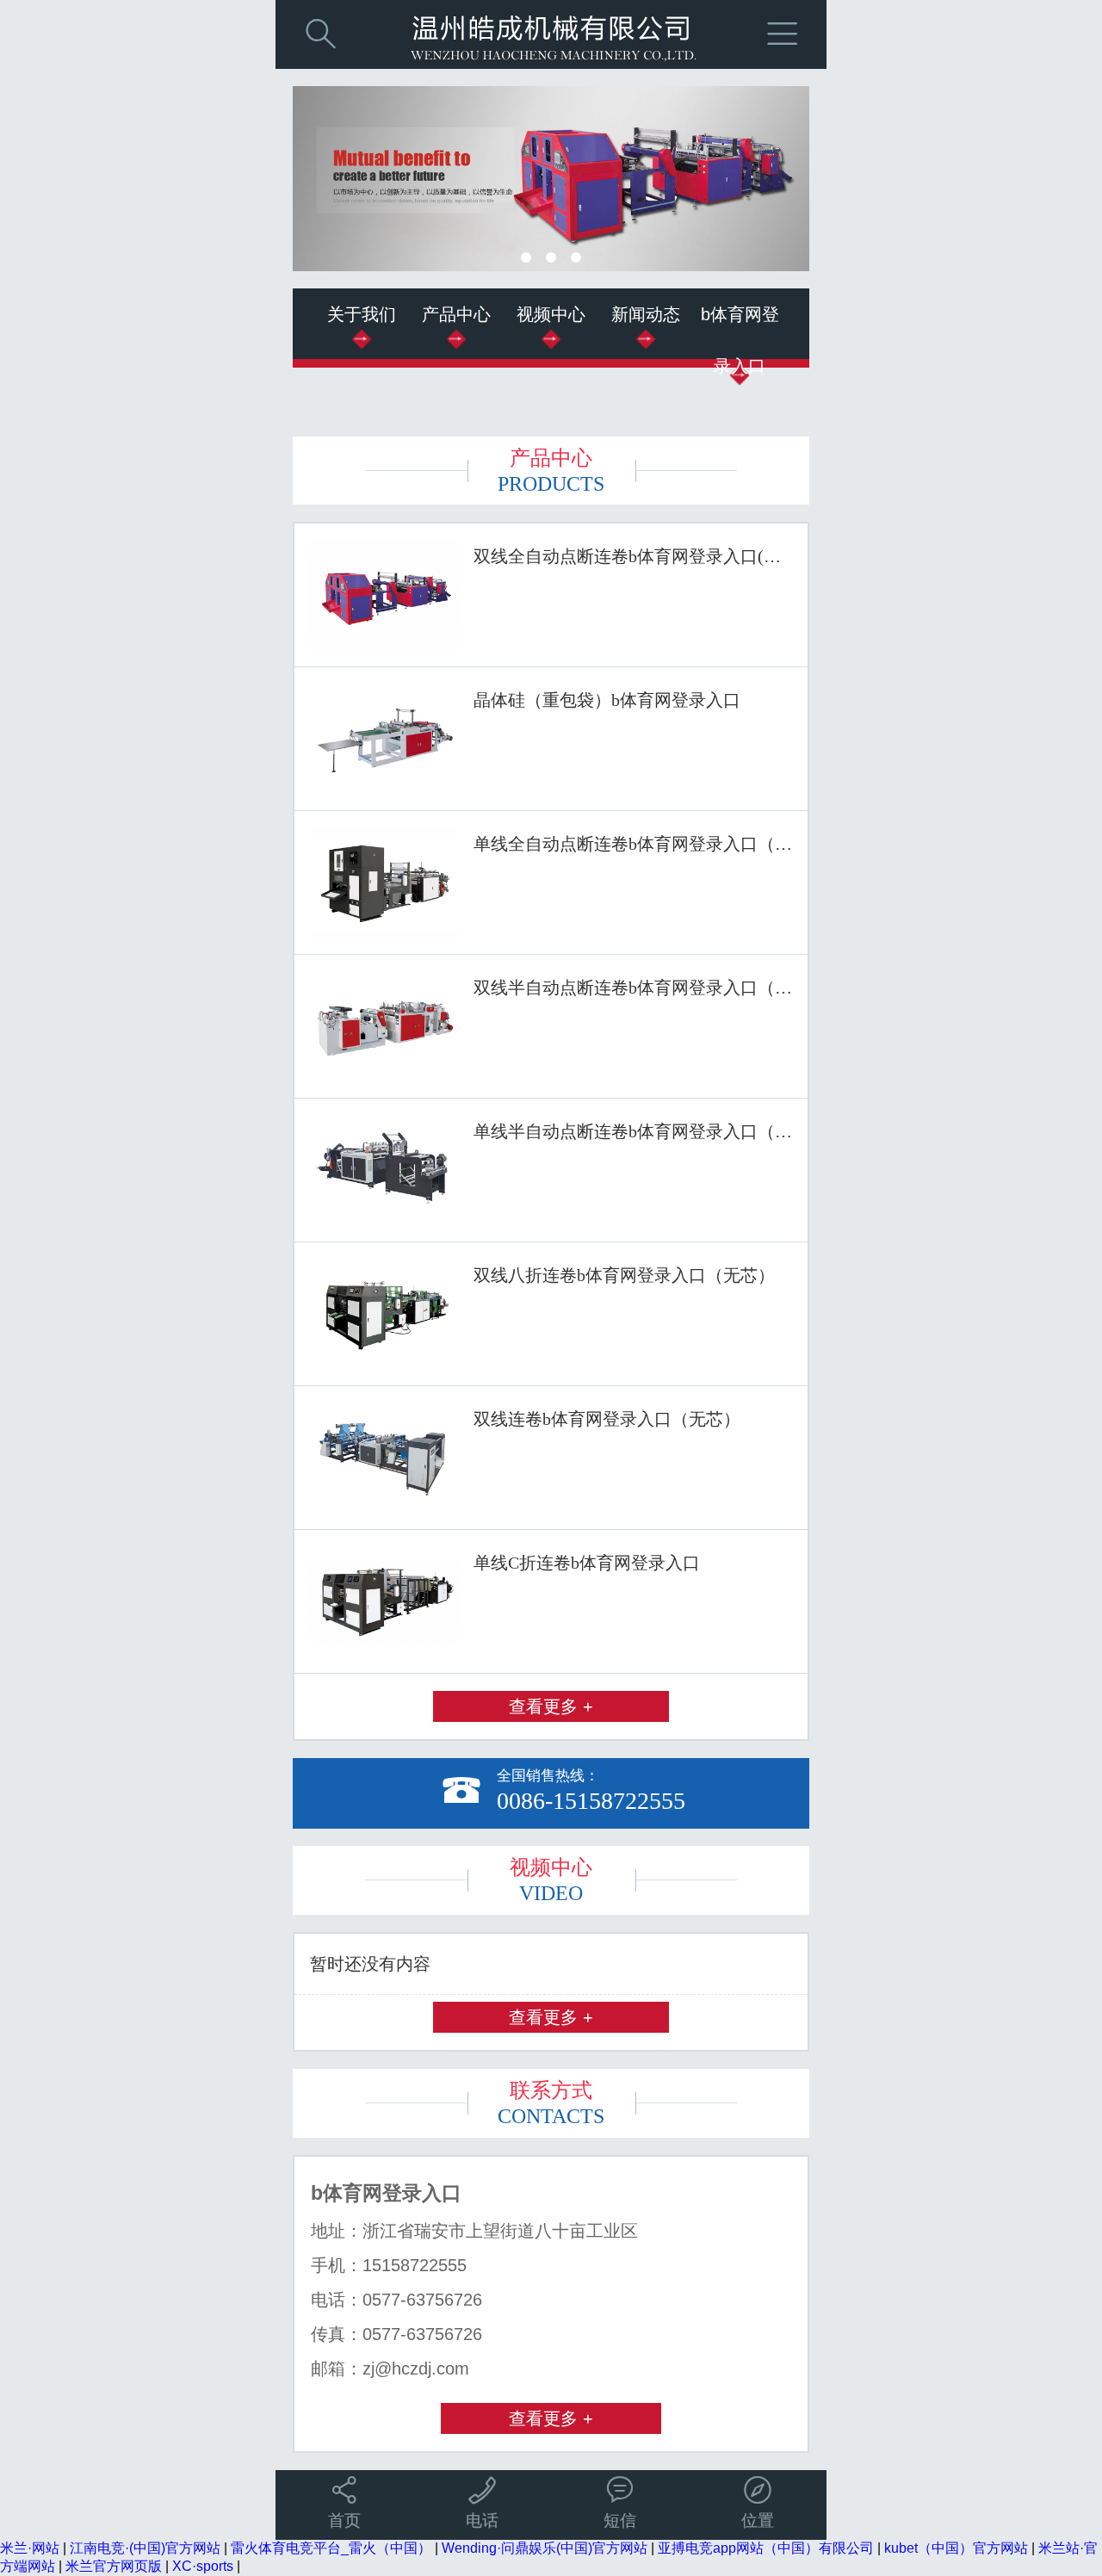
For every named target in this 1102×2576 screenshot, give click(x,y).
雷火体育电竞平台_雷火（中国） (331, 2548)
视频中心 (551, 314)
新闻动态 (646, 314)
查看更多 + (551, 1706)
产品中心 (456, 314)
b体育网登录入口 (740, 340)
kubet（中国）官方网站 (956, 2548)
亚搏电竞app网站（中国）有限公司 (766, 2548)
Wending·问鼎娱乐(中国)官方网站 (545, 2548)
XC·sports (203, 2566)
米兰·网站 (30, 2548)
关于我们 (362, 314)
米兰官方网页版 (114, 2566)
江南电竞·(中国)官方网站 (145, 2548)
